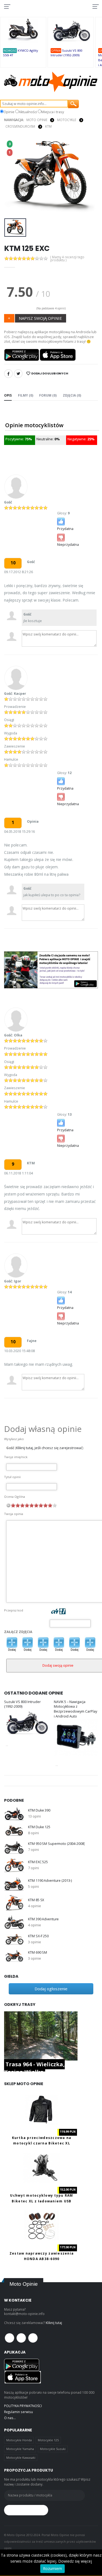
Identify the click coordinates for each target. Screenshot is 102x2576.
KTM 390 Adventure (43, 1919)
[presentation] (12, 177)
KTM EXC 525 (38, 1862)
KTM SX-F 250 (38, 1936)
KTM (48, 126)
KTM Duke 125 (39, 1827)
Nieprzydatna (68, 545)
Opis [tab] (8, 395)
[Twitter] (18, 374)
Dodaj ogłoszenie (51, 1989)
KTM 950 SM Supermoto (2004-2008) (56, 1844)
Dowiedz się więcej (75, 2561)
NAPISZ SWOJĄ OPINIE (40, 318)
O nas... (10, 2418)
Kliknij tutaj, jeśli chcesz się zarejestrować (49, 1448)
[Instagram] (33, 2338)
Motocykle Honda (19, 2440)
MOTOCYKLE (67, 120)
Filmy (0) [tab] (26, 395)
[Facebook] (8, 374)
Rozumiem (52, 2568)
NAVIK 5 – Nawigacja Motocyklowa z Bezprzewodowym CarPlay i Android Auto (75, 1709)
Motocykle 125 (48, 2440)
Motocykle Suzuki (53, 2449)
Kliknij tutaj (54, 2323)
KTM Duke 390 (39, 1810)
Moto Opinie (37, 120)
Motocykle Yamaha (20, 2449)
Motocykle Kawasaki (21, 2458)
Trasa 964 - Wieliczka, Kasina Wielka (34, 2068)
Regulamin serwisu (18, 2412)
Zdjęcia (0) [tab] (72, 395)
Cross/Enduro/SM (20, 126)
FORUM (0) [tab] (48, 395)
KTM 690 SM (38, 1952)
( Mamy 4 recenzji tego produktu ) (67, 259)
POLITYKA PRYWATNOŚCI (23, 2406)
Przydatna (65, 529)
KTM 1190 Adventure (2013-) (50, 1881)
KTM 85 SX (36, 1900)
